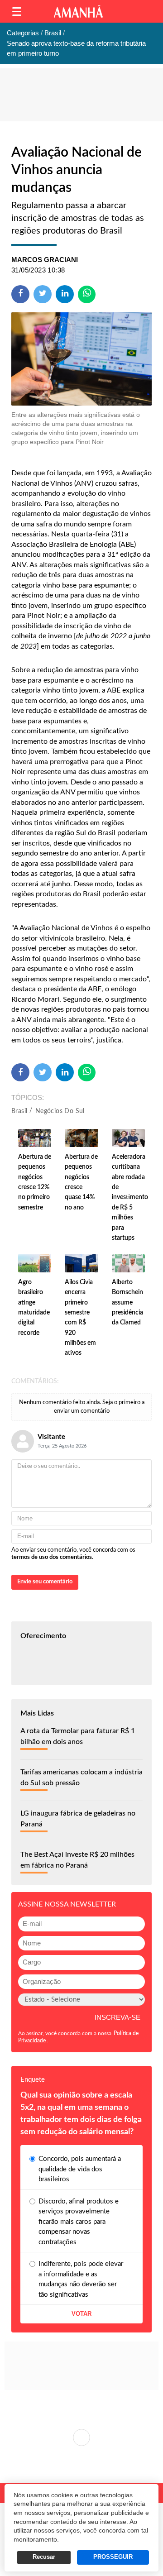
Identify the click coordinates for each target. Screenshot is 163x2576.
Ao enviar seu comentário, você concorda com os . (73, 1554)
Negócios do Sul (60, 1111)
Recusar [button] (44, 2557)
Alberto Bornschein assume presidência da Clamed (127, 1303)
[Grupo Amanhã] (78, 12)
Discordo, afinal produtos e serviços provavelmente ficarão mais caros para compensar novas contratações (79, 2222)
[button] (17, 12)
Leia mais (81, 2437)
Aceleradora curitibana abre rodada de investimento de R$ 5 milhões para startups (130, 1197)
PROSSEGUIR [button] (113, 2557)
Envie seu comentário (45, 1582)
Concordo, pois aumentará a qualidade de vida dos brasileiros (80, 2169)
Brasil (19, 1111)
